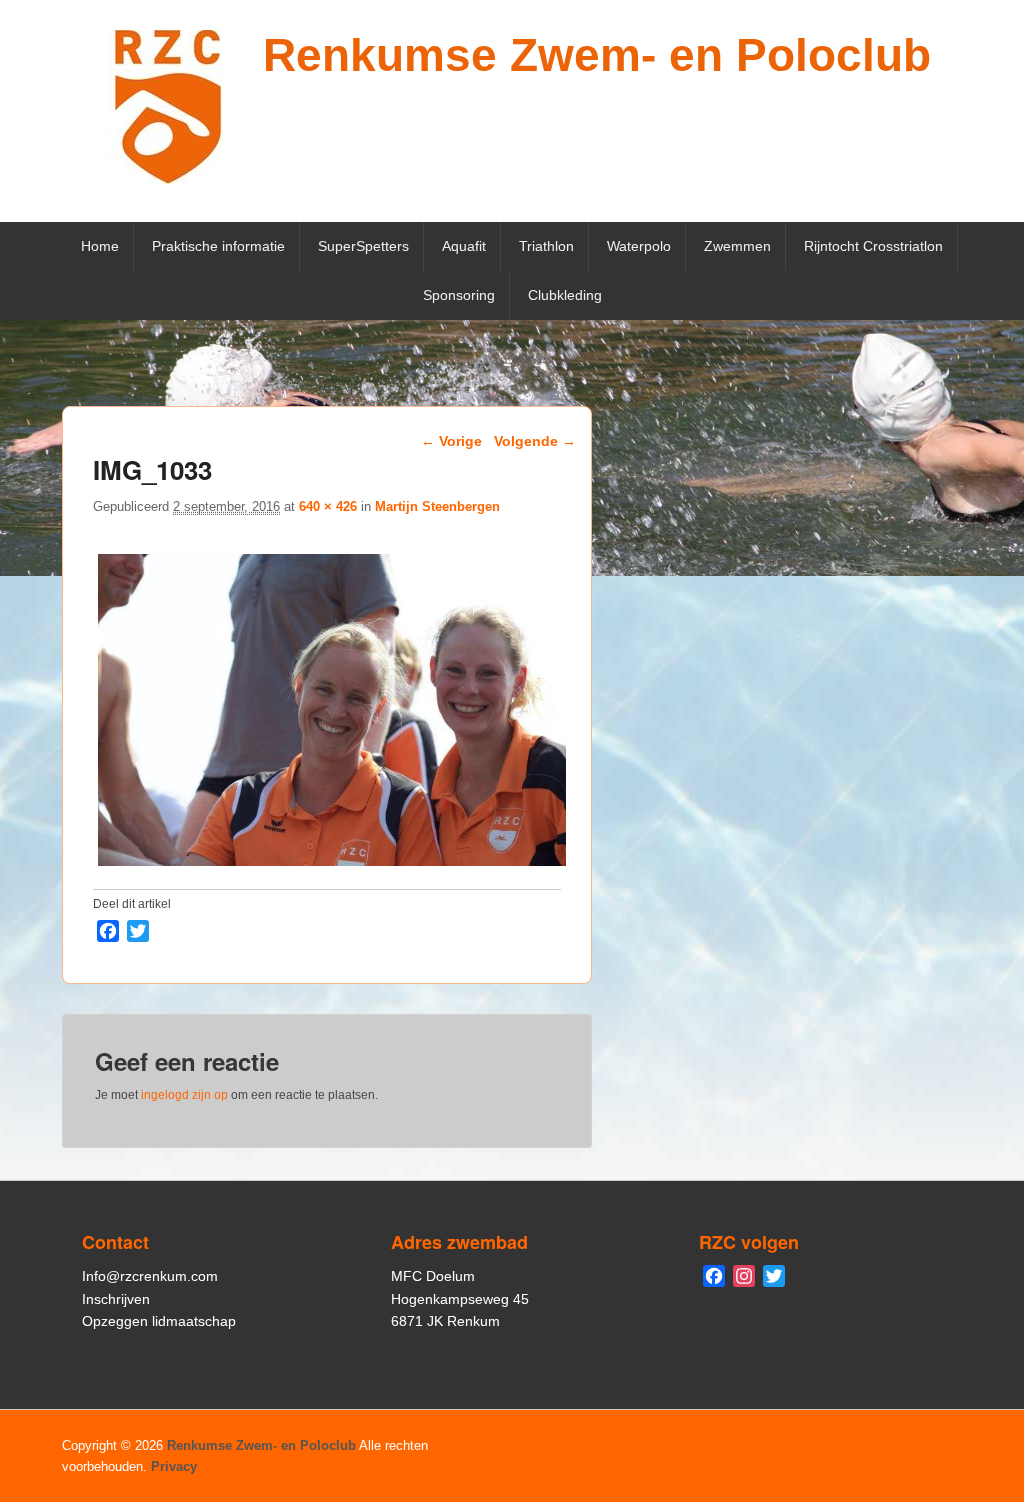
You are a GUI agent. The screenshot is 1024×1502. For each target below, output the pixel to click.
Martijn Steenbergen (437, 506)
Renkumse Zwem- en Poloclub (597, 55)
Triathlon (546, 246)
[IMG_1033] (331, 865)
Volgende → (535, 441)
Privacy (174, 1466)
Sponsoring (459, 295)
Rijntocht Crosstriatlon (873, 246)
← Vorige (451, 441)
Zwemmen (737, 246)
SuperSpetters (363, 246)
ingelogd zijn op (184, 1095)
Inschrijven (116, 1299)
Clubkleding (565, 295)
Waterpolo (639, 246)
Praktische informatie (218, 246)
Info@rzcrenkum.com (150, 1276)
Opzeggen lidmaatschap (159, 1321)
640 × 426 (328, 506)
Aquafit (464, 246)
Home (100, 246)
